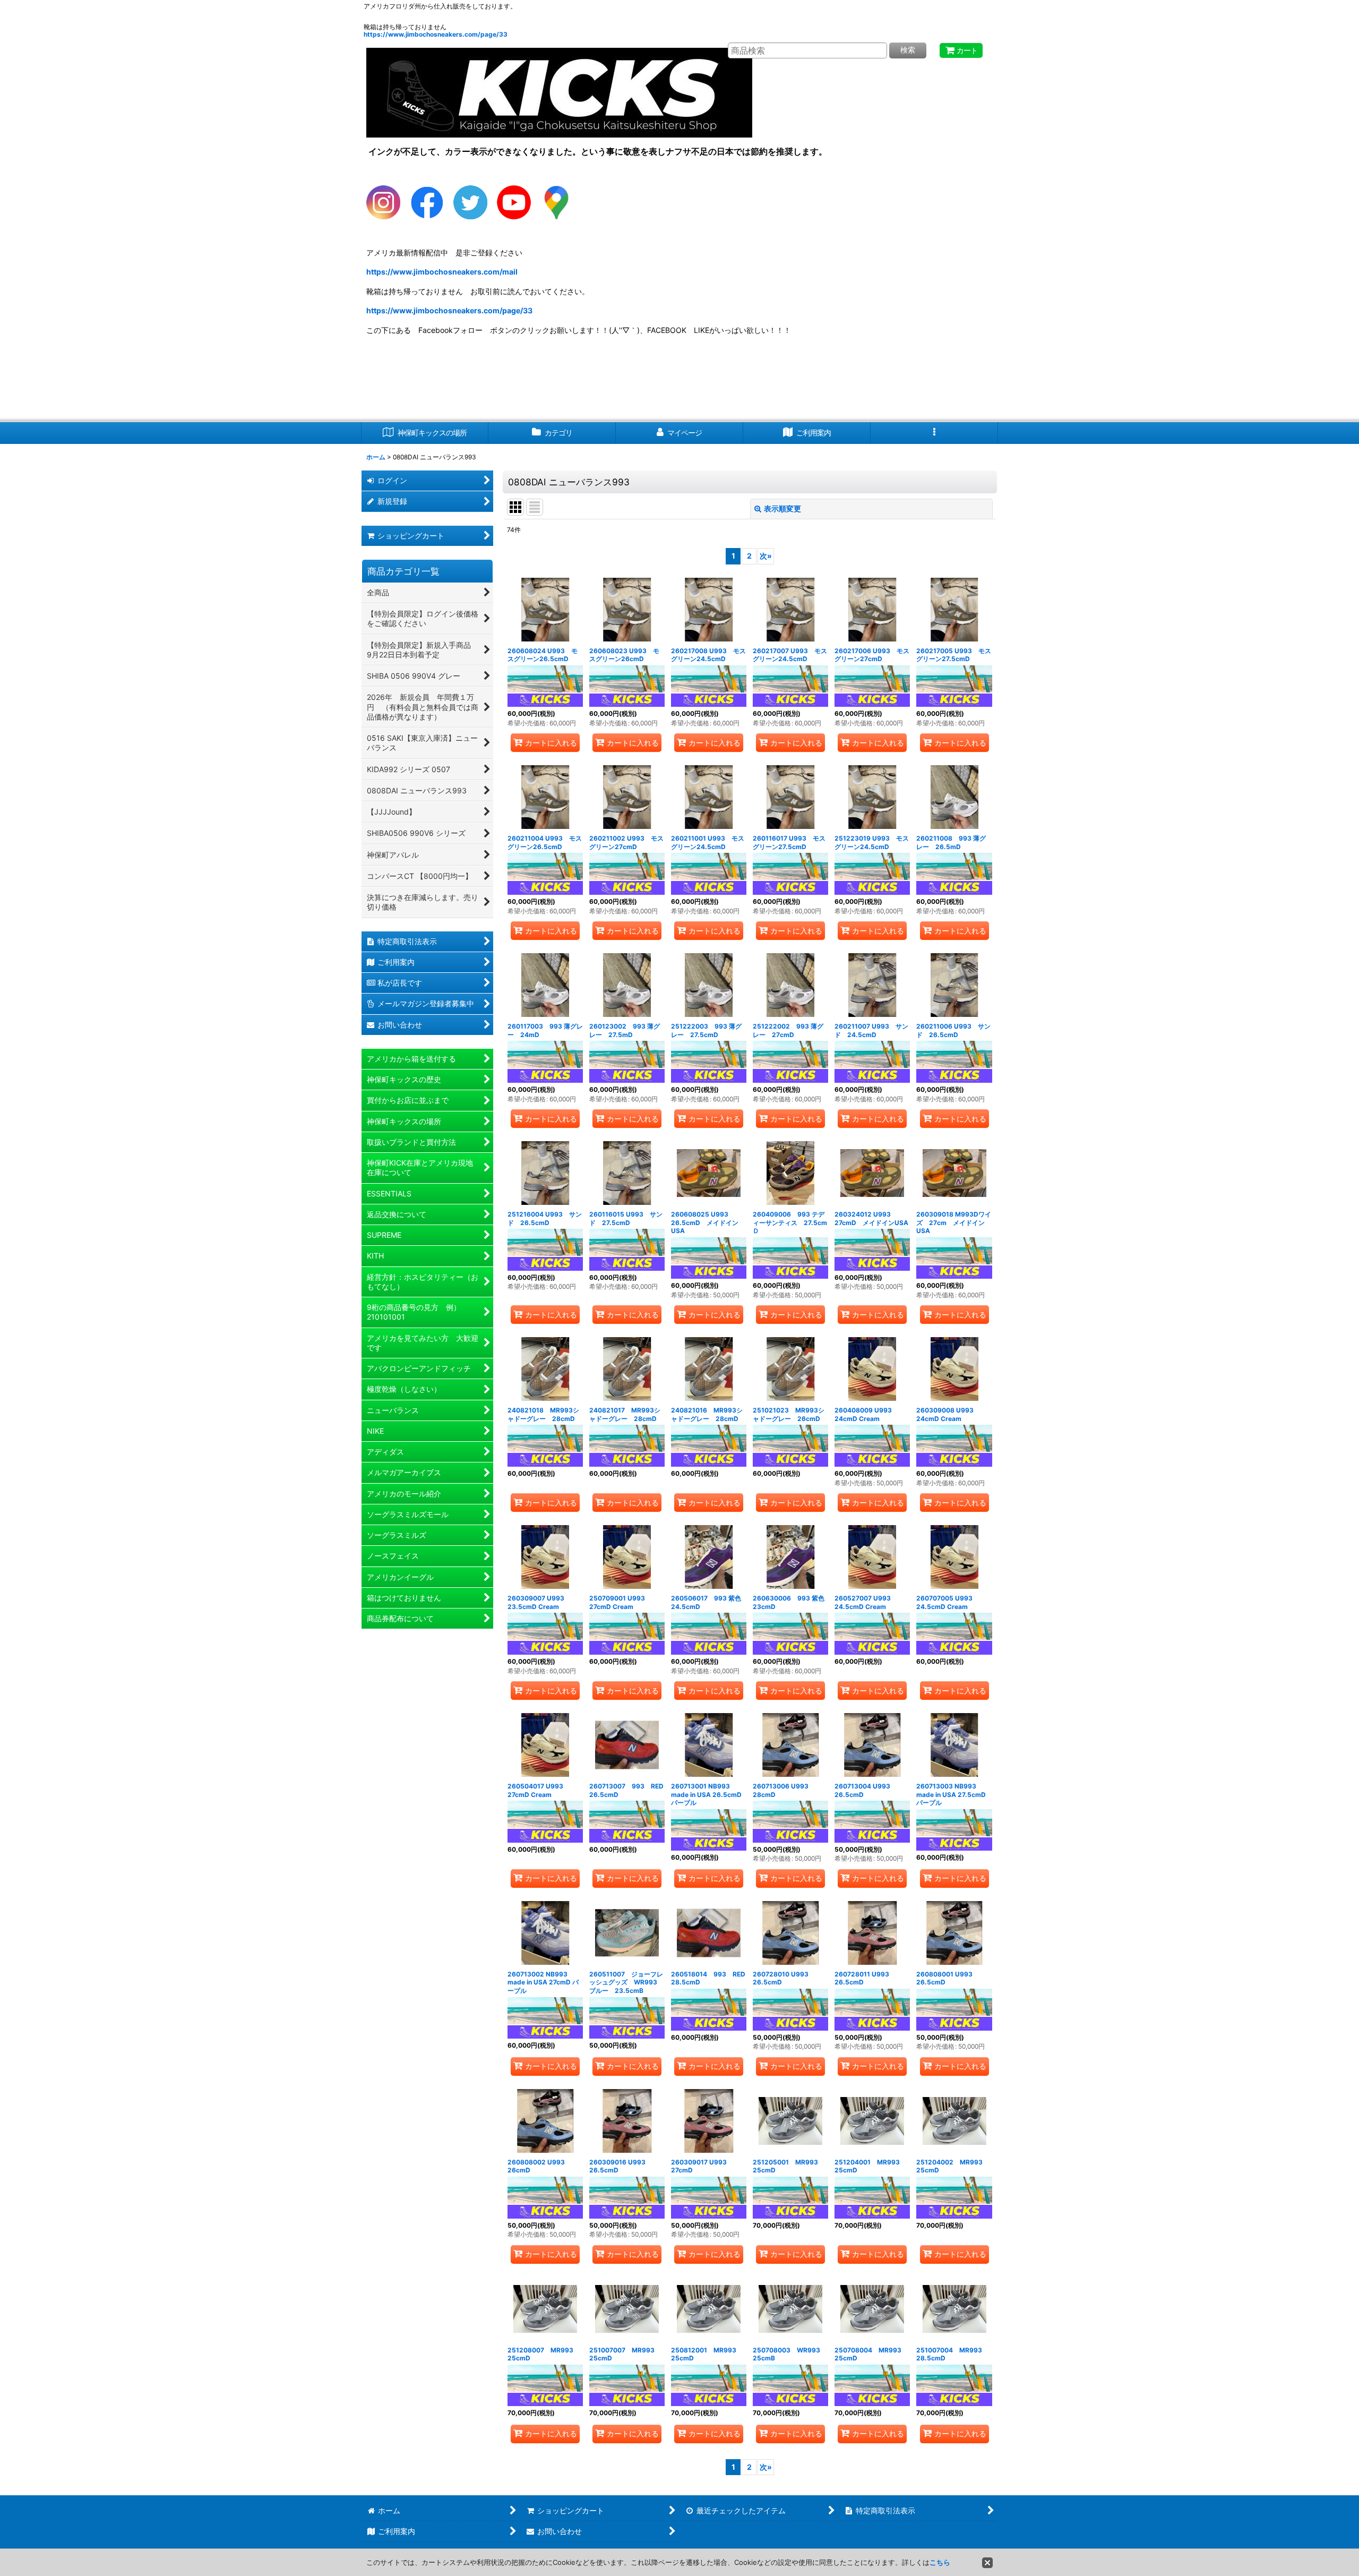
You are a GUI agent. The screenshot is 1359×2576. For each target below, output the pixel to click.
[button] (934, 433)
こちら (940, 2562)
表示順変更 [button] (782, 508)
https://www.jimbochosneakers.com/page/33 (436, 34)
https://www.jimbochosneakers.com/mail (442, 272)
